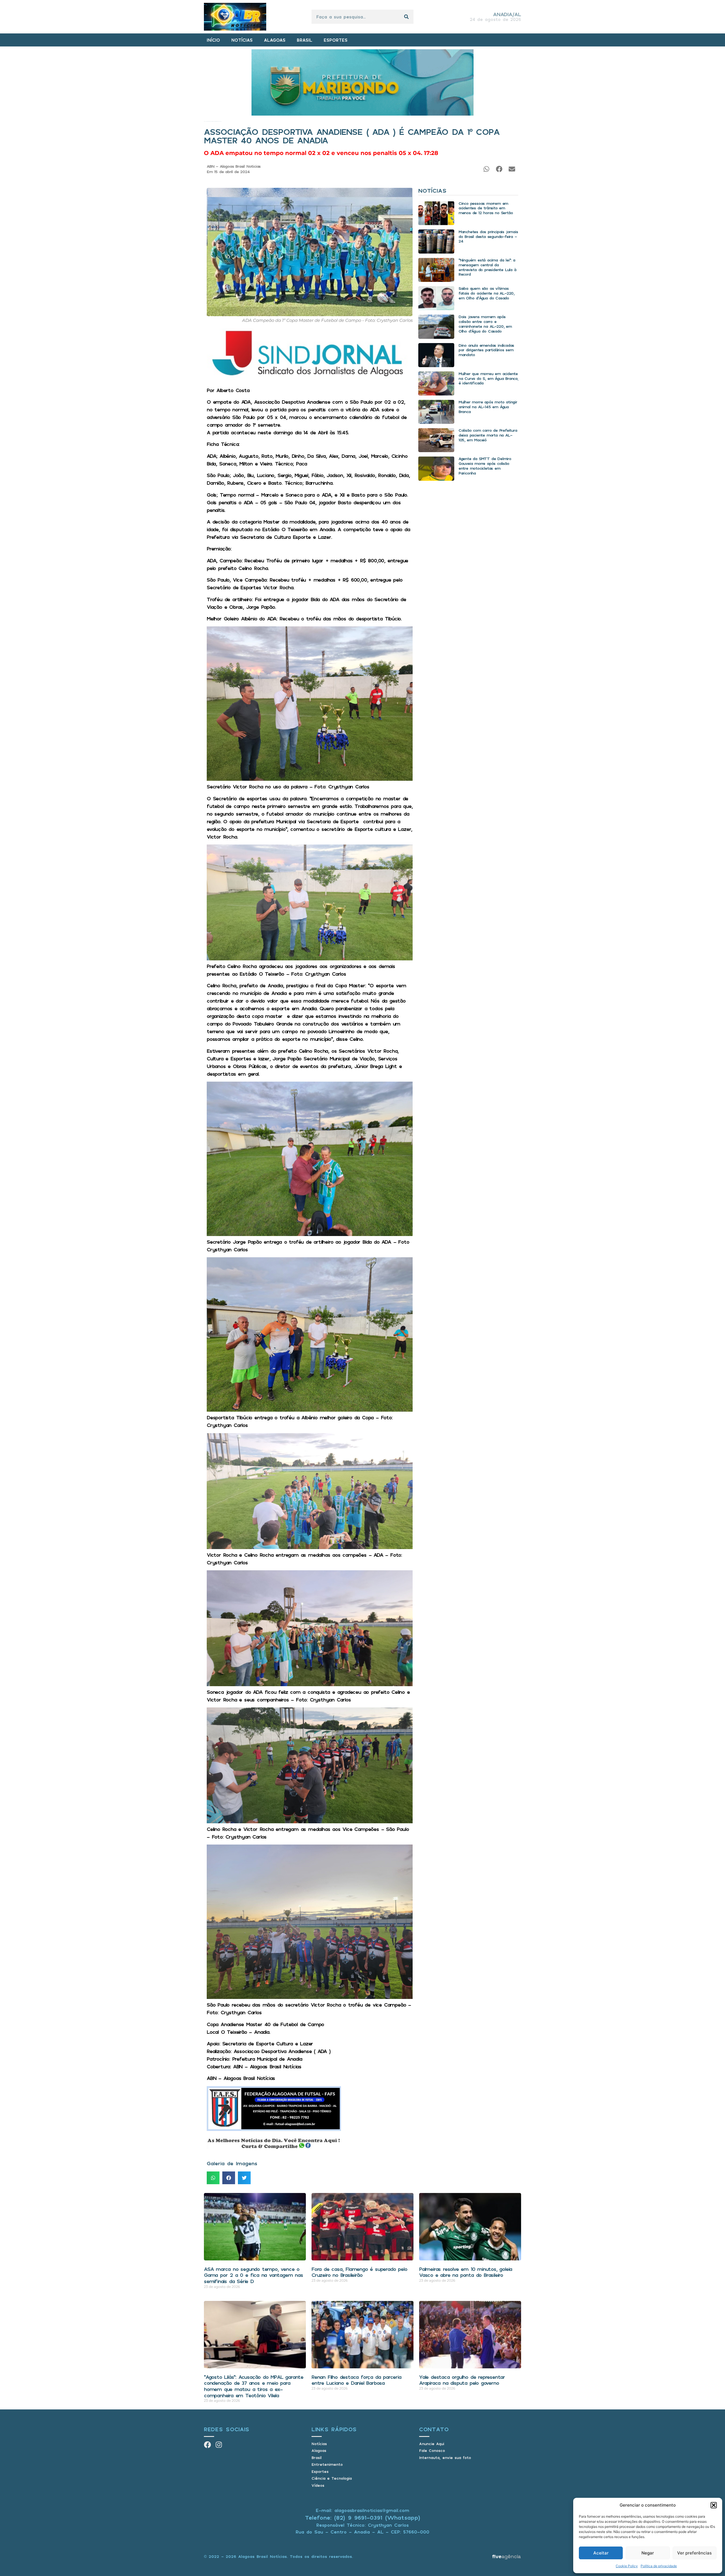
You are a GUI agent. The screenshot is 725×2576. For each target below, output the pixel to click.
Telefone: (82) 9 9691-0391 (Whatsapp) (363, 2517)
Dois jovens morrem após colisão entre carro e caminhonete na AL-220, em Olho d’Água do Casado (485, 324)
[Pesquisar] (406, 17)
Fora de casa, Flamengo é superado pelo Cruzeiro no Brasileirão (359, 2272)
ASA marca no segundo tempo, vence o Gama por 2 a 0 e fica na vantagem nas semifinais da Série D (253, 2275)
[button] (714, 2505)
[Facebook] (207, 2445)
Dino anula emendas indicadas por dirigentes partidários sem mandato (486, 350)
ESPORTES (336, 40)
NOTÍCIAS (242, 40)
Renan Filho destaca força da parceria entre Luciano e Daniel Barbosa (356, 2380)
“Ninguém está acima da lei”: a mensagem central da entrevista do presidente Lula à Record (487, 267)
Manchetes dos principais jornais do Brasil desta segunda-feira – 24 (488, 236)
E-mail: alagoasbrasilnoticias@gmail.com (362, 2510)
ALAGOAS (275, 40)
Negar (648, 2553)
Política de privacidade (659, 2566)
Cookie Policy (627, 2566)
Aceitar (601, 2553)
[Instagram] (219, 2445)
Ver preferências (694, 2553)
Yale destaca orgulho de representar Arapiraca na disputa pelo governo (462, 2380)
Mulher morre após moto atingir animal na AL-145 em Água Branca (488, 407)
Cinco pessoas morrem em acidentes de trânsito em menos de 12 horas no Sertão (486, 208)
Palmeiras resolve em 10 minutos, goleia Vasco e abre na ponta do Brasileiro (466, 2272)
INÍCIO (213, 40)
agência (506, 2556)
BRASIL (305, 40)
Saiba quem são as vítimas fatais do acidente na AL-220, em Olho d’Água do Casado (486, 293)
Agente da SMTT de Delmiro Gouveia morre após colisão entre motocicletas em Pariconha (485, 466)
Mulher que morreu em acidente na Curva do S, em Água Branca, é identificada (488, 378)
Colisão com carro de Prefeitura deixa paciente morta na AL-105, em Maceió (488, 435)
